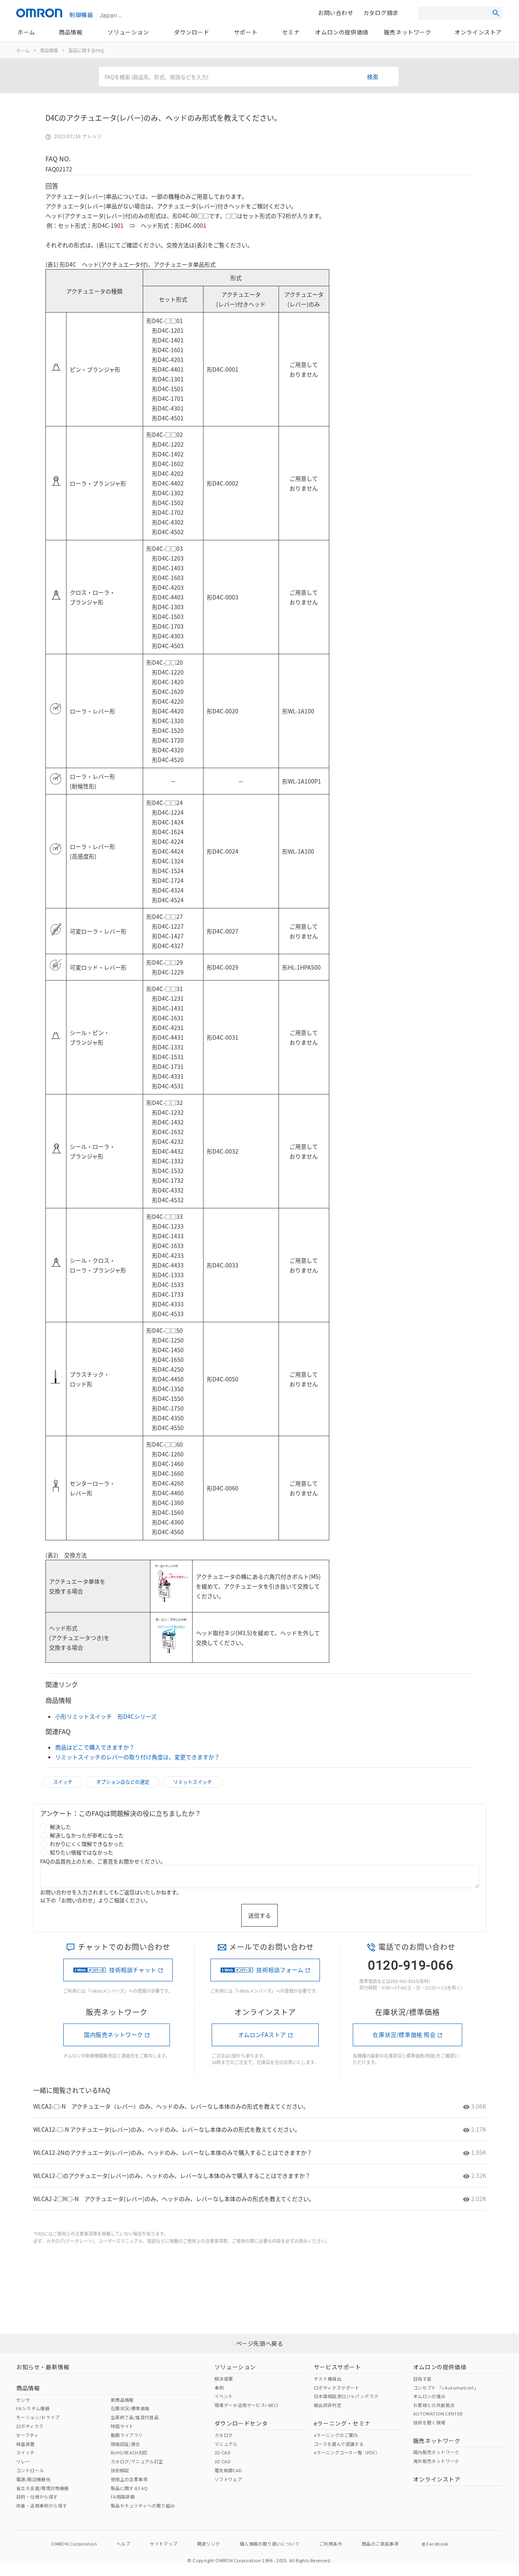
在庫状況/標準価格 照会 (404, 2034)
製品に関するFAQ (86, 50)
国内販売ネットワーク (114, 2034)
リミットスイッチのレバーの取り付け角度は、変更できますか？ (137, 1757)
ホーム (23, 50)
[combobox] (249, 77)
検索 (373, 77)
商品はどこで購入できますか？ (95, 1747)
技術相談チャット (133, 1970)
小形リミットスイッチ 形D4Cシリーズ (106, 1716)
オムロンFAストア (262, 2034)
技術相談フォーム (280, 1970)
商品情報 (49, 50)
